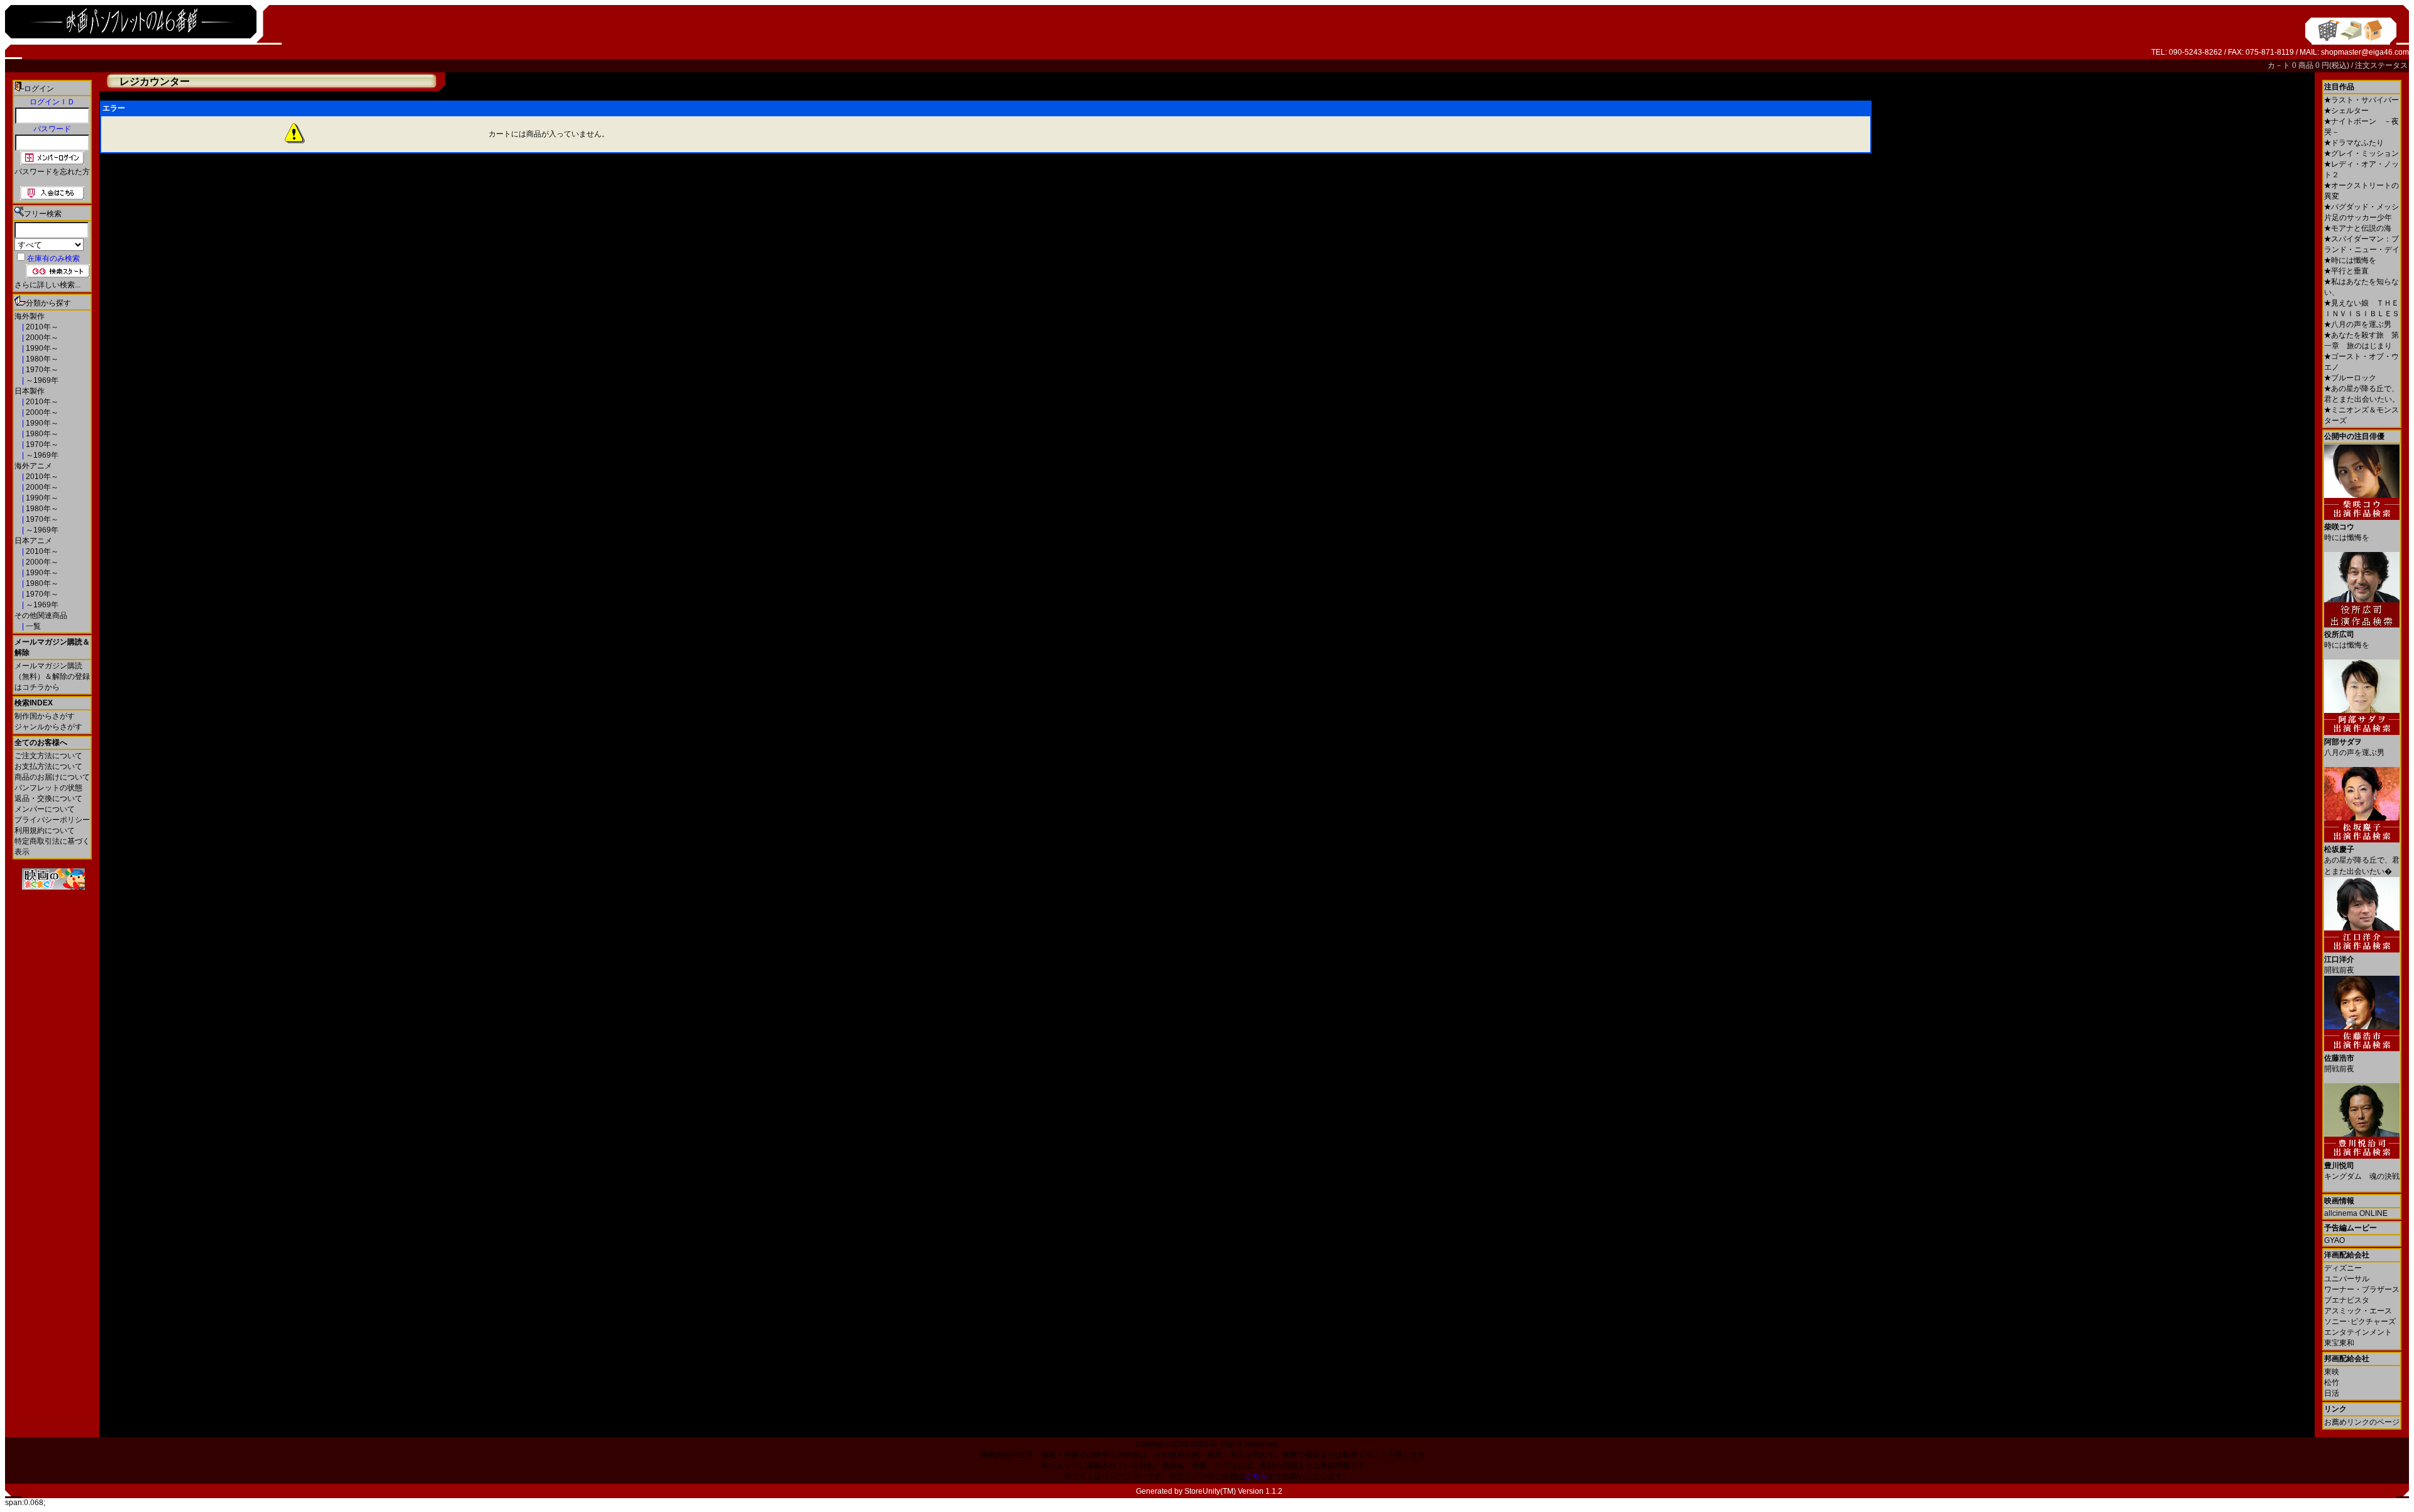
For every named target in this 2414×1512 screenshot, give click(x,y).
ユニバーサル (2347, 1279)
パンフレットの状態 (48, 788)
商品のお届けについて (52, 777)
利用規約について (45, 830)
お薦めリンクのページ (2362, 1422)
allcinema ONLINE (2356, 1213)
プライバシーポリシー (52, 820)
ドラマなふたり (2354, 143)
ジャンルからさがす (48, 727)
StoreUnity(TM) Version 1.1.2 (1233, 1491)
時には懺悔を (2350, 260)
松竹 (2332, 1382)
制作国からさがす (45, 716)
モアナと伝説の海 (2358, 228)
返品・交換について (48, 798)
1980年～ (41, 359)
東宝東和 (2339, 1343)
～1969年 (41, 380)
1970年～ (41, 370)
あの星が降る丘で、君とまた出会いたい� (2362, 860)
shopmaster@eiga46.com (2365, 52)
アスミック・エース (2358, 1311)
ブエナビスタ (2347, 1300)
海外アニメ (33, 466)
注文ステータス (2381, 65)
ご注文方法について (48, 756)
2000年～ (41, 338)
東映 (2332, 1372)
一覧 (32, 626)
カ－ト (2280, 65)
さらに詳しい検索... (47, 285)
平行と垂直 (2346, 271)
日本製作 (30, 391)
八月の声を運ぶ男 (2358, 324)
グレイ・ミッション (2362, 153)
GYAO (2334, 1240)
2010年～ (41, 327)
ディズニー (2343, 1268)
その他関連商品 (41, 615)
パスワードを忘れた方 (52, 172)
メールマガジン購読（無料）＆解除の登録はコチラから (52, 676)
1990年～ (41, 348)
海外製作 (30, 316)
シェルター (2346, 111)
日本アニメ (33, 541)
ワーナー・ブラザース (2362, 1289)
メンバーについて (45, 809)
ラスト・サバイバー (2362, 100)
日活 (2332, 1393)
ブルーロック (2350, 378)
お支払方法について (48, 766)
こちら (1256, 1476)
